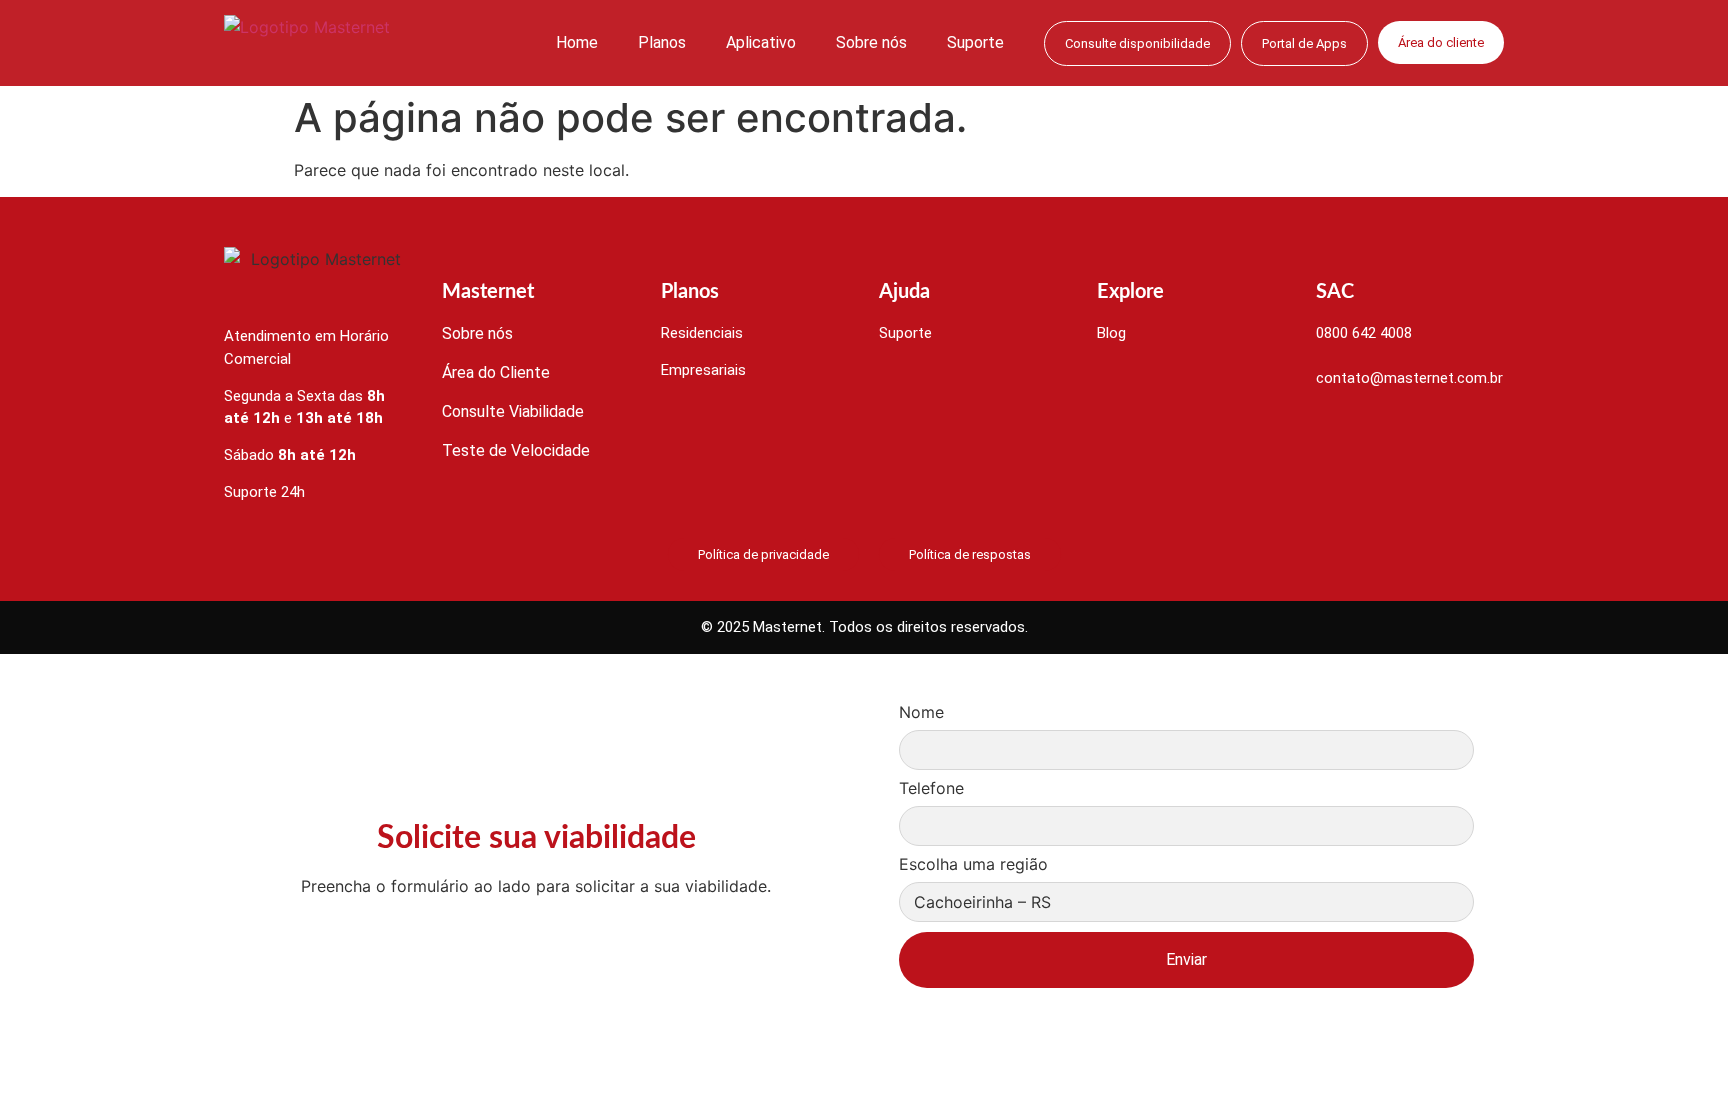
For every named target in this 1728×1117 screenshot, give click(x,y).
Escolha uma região (973, 865)
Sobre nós (871, 42)
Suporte (975, 42)
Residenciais (702, 333)
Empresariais (703, 370)
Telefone (931, 789)
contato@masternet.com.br (1409, 378)
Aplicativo (761, 42)
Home (577, 42)
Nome (921, 713)
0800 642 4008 (1364, 333)
